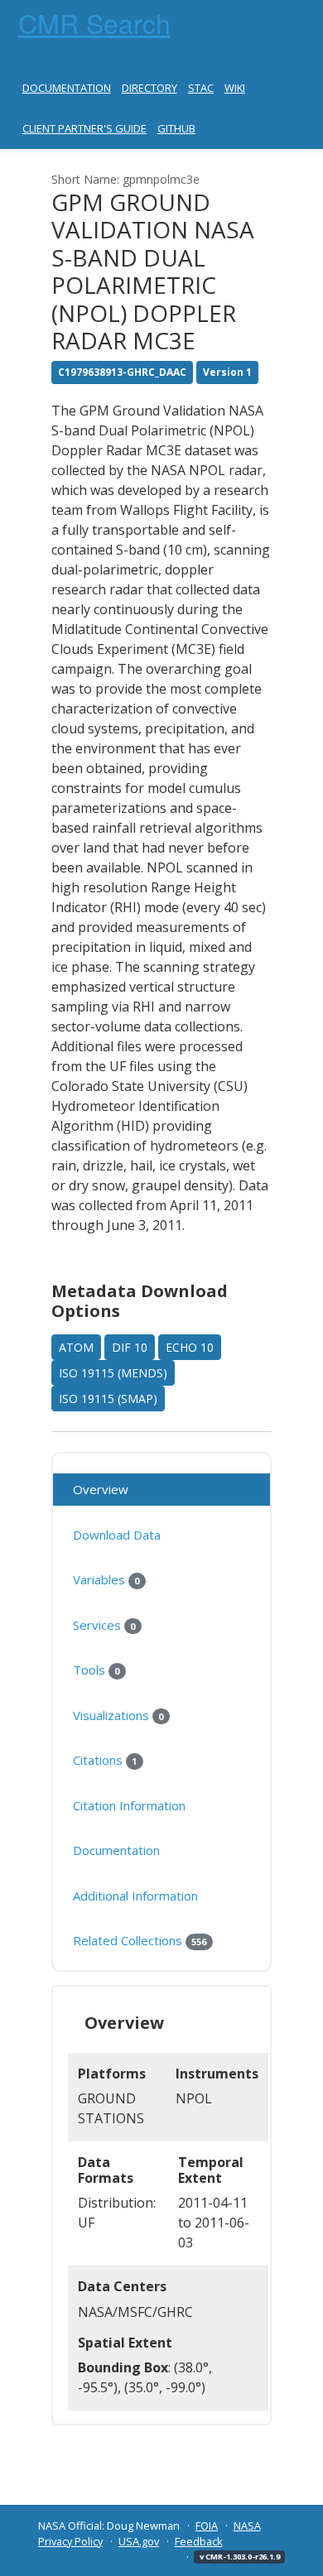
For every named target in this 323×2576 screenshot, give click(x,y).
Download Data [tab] (117, 1535)
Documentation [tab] (116, 1850)
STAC (201, 88)
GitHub (176, 128)
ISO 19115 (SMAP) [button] (108, 1399)
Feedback (199, 2541)
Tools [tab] (96, 1670)
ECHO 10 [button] (190, 1347)
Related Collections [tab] (140, 1940)
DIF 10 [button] (130, 1347)
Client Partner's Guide (84, 128)
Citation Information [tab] (129, 1805)
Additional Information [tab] (135, 1896)
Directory (149, 88)
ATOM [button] (76, 1347)
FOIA (207, 2526)
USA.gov (139, 2541)
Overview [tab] (101, 1489)
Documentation (67, 88)
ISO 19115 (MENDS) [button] (113, 1373)
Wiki (235, 88)
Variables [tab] (106, 1579)
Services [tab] (104, 1625)
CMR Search (94, 22)
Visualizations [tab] (118, 1715)
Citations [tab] (105, 1760)
